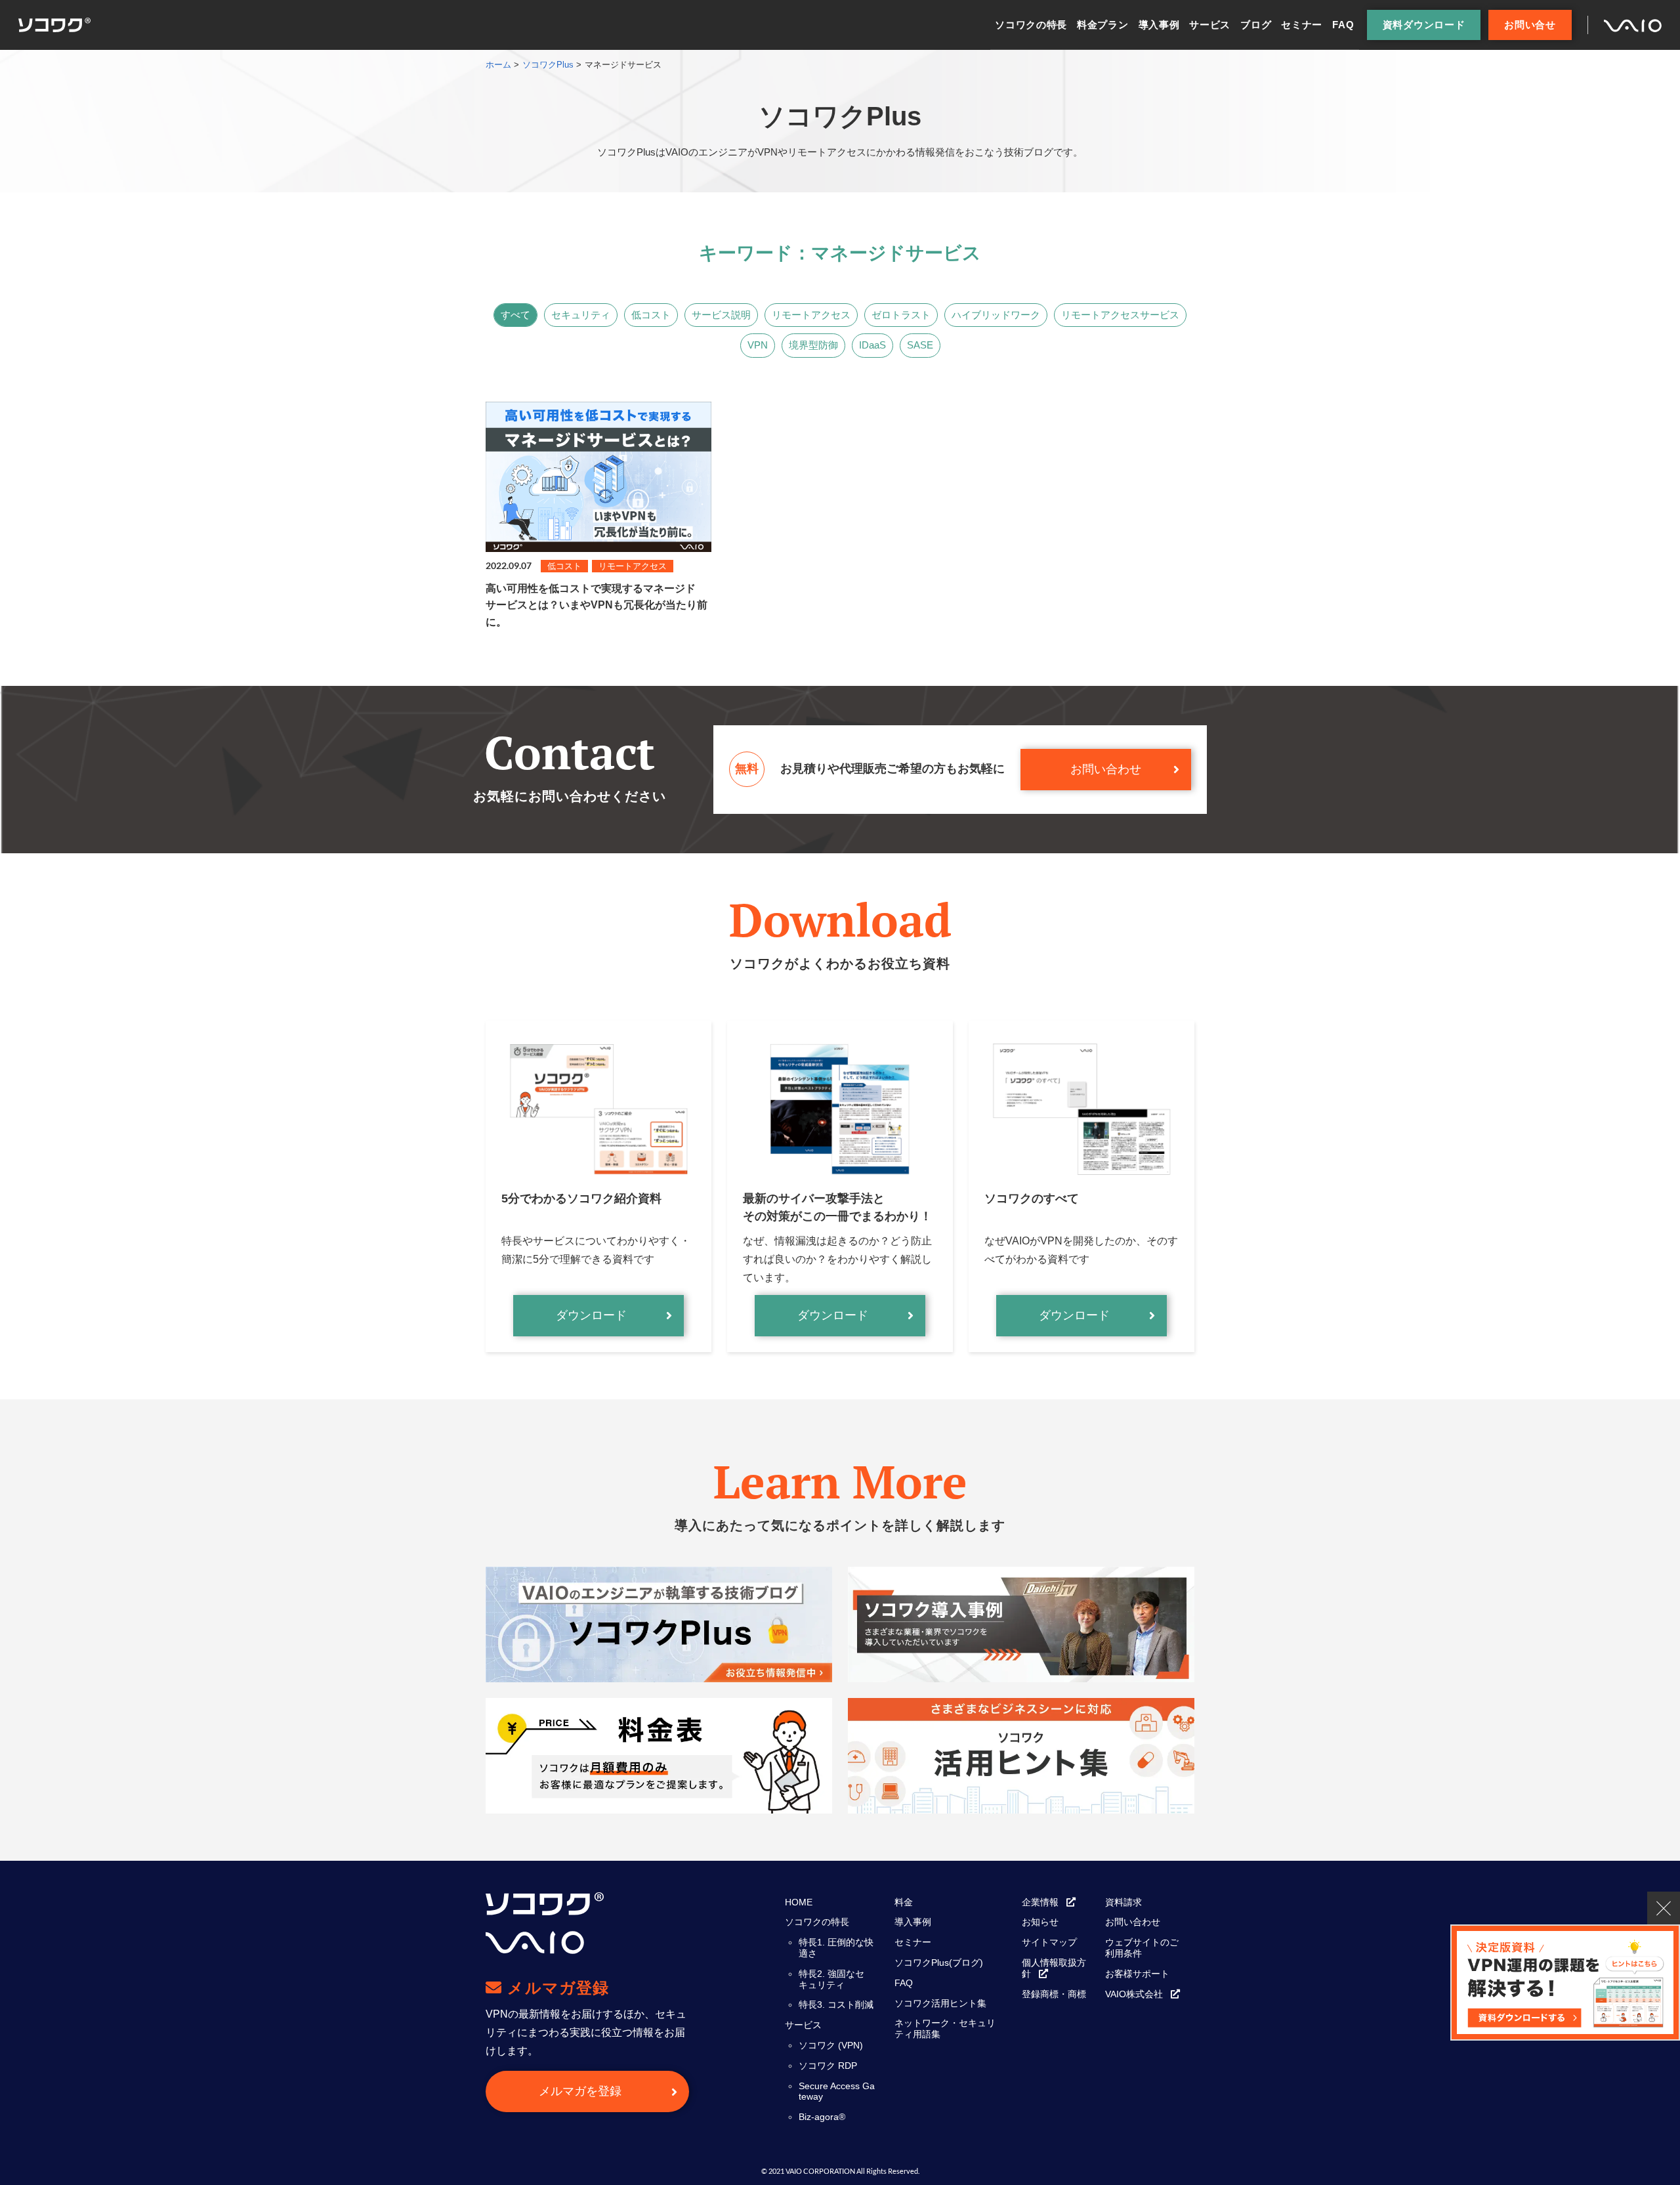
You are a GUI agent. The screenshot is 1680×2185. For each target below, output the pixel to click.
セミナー (1302, 25)
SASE (920, 345)
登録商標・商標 (1054, 1994)
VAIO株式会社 (1134, 1994)
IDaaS (872, 345)
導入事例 (1159, 25)
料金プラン (1103, 25)
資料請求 (1123, 1902)
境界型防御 (813, 345)
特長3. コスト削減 (836, 2005)
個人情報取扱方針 (1054, 1968)
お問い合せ (1530, 25)
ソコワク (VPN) (831, 2045)
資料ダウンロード (1424, 25)
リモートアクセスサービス (1120, 315)
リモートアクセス (811, 315)
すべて (515, 315)
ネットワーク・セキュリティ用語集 (945, 2028)
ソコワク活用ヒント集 (940, 2003)
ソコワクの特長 (1031, 25)
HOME (799, 1902)
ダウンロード (591, 1315)
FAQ (1343, 25)
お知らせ (1040, 1922)
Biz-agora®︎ (822, 2117)
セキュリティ (581, 315)
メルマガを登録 (580, 2091)
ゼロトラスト (901, 315)
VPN (758, 345)
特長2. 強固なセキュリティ (831, 1979)
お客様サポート (1137, 1974)
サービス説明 (721, 315)
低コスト (651, 315)
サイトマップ (1049, 1942)
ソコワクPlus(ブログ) (939, 1962)
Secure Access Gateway (837, 2091)
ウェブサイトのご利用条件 (1142, 1948)
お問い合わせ (1106, 769)
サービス (1210, 25)
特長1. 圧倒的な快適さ (836, 1948)
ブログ (1256, 25)
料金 (904, 1902)
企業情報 (1040, 1902)
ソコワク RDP (828, 2066)
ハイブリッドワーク (996, 315)
